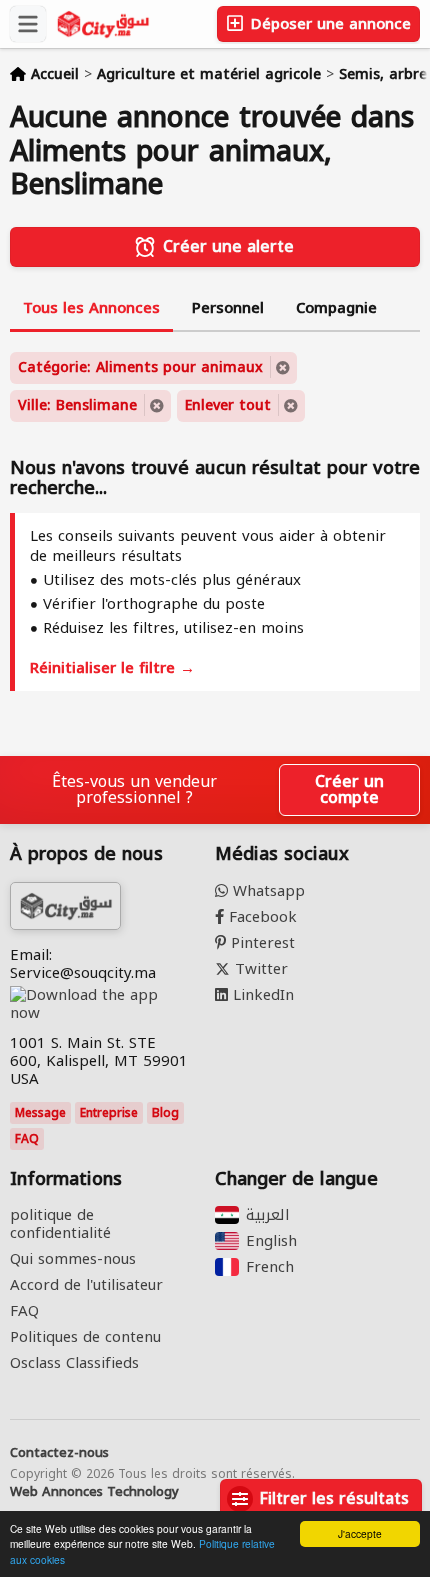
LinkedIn (261, 995)
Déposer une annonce (328, 24)
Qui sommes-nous (73, 1259)
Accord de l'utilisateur (86, 1285)
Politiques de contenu (85, 1337)
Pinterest (260, 943)
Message (40, 1113)
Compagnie (336, 308)
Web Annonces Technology (94, 1492)
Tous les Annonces (91, 308)
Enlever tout (228, 405)
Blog (165, 1113)
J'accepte (360, 1533)
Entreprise (109, 1113)
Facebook (260, 917)
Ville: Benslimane (77, 405)
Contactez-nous (59, 1453)
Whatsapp (266, 891)
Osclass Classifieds (74, 1363)
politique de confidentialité (60, 1224)
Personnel (228, 308)
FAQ (27, 1139)
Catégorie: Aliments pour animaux (140, 367)
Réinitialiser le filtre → (112, 668)
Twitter (259, 969)
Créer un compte (349, 789)
